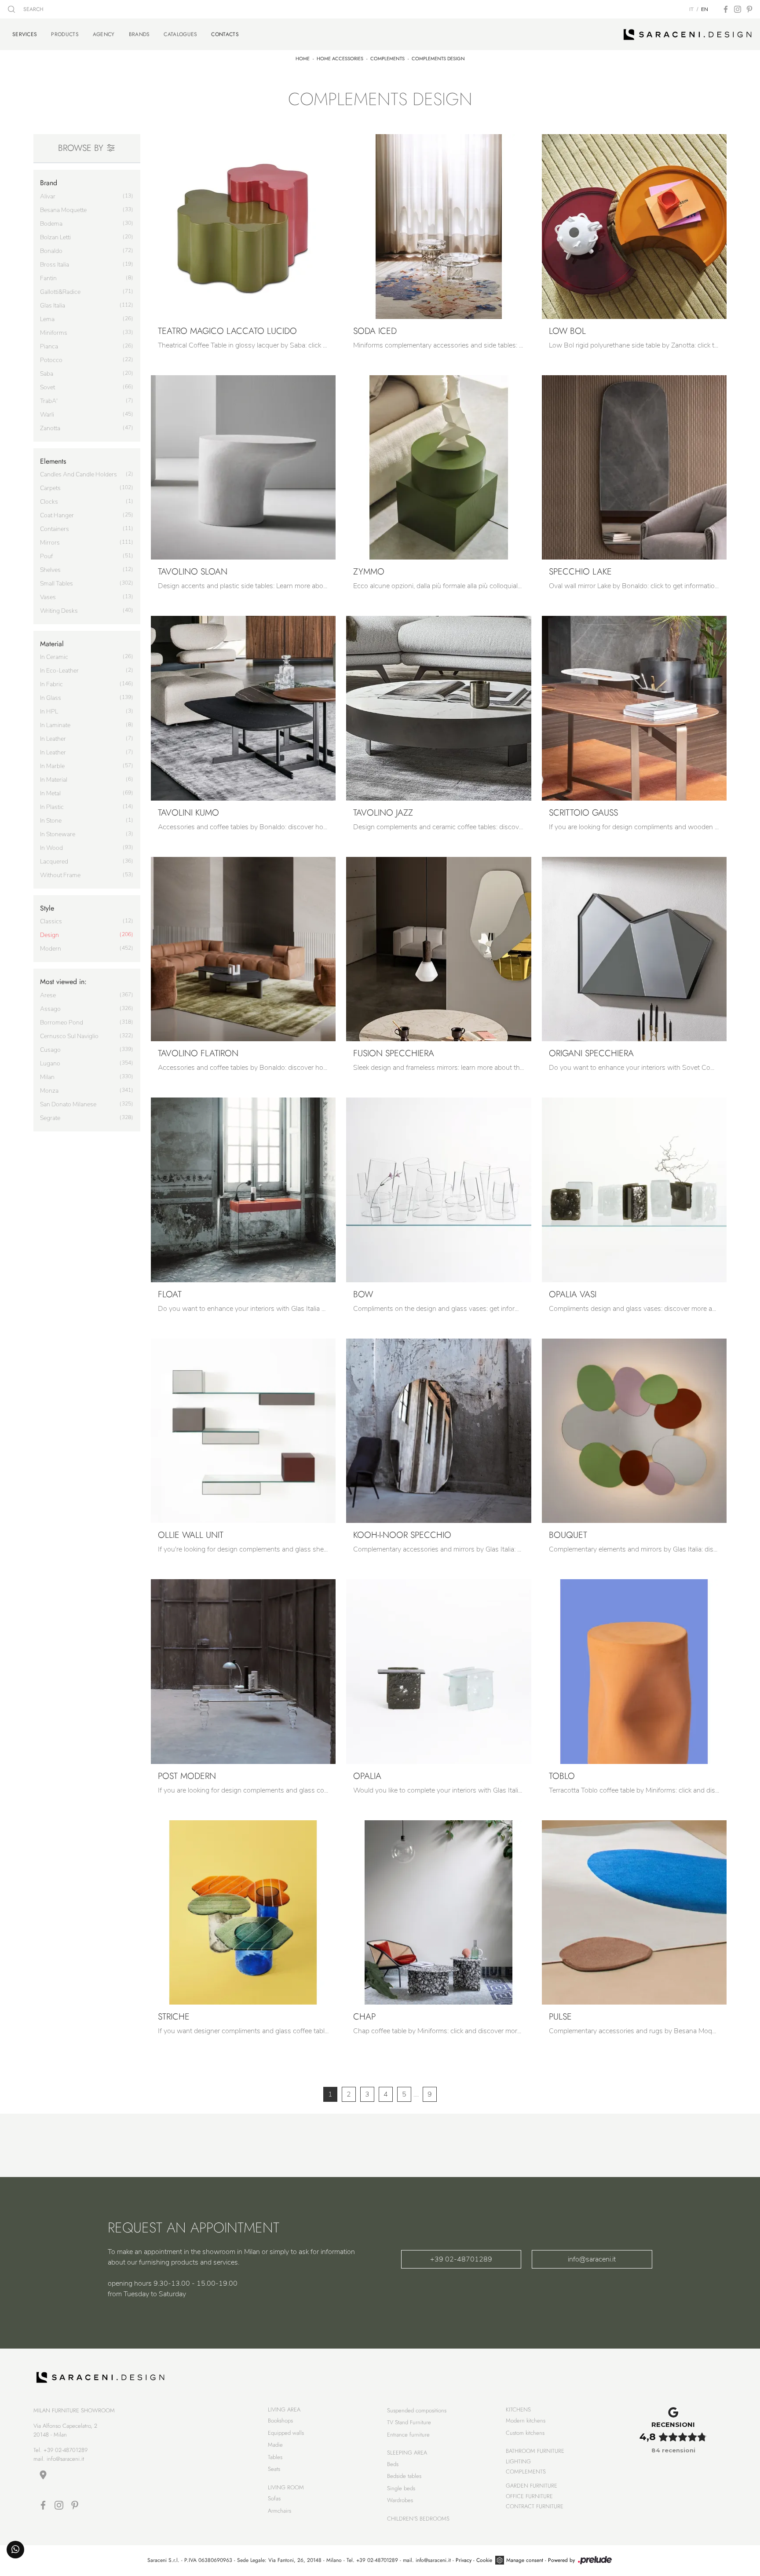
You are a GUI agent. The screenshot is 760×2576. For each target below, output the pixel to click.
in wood (51, 848)
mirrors (50, 543)
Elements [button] (53, 461)
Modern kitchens (526, 2420)
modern (51, 949)
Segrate (50, 1118)
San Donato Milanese (68, 1104)
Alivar (48, 196)
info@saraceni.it (592, 2259)
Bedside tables (404, 2476)
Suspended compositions (417, 2410)
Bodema (51, 224)
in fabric (51, 684)
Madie (275, 2445)
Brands (139, 34)
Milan (47, 1077)
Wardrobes (400, 2500)
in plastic (52, 807)
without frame (60, 875)
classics (51, 921)
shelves (50, 570)
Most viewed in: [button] (63, 982)
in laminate (55, 725)
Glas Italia (53, 306)
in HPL (49, 712)
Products (65, 34)
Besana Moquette (63, 210)
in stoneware (58, 834)
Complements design (438, 59)
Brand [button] (49, 183)
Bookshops (280, 2420)
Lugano (50, 1063)
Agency (104, 34)
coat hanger (57, 515)
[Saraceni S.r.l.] (688, 34)
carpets (50, 488)
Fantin (48, 278)
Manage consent (525, 2560)
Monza (49, 1091)
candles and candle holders (79, 474)
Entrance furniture (408, 2435)
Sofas (274, 2498)
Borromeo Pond (62, 1023)
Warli (47, 415)
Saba (47, 374)
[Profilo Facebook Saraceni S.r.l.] (726, 9)
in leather (53, 739)
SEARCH (33, 9)
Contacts (225, 34)
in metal (50, 793)
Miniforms (54, 333)
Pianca (49, 346)
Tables (275, 2457)
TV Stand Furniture (409, 2422)
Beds (393, 2464)
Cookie (484, 2560)
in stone (51, 821)
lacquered (54, 862)
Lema (47, 319)
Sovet (47, 387)
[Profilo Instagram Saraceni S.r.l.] (738, 9)
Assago (50, 1009)
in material (54, 780)
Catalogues (180, 34)
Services (25, 34)
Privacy (464, 2560)
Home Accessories (340, 59)
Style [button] (47, 908)
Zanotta (50, 428)
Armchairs (280, 2511)
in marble (52, 766)
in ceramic (54, 657)
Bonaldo (51, 251)
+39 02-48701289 (461, 2259)
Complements (387, 59)
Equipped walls (286, 2433)
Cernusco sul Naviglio (69, 1036)
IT (691, 9)
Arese (48, 995)
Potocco (51, 360)
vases (48, 597)
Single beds (401, 2488)
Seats (274, 2469)
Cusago (50, 1050)
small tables (57, 584)
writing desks (59, 611)
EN (705, 9)
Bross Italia (55, 265)
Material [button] (52, 644)
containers (55, 529)
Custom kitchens (525, 2433)
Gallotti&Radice (60, 292)
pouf (46, 556)
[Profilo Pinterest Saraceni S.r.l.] (749, 9)
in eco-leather (59, 671)
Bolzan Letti (55, 237)
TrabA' (49, 401)
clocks (49, 502)
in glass (51, 698)
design (49, 935)
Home (303, 59)
